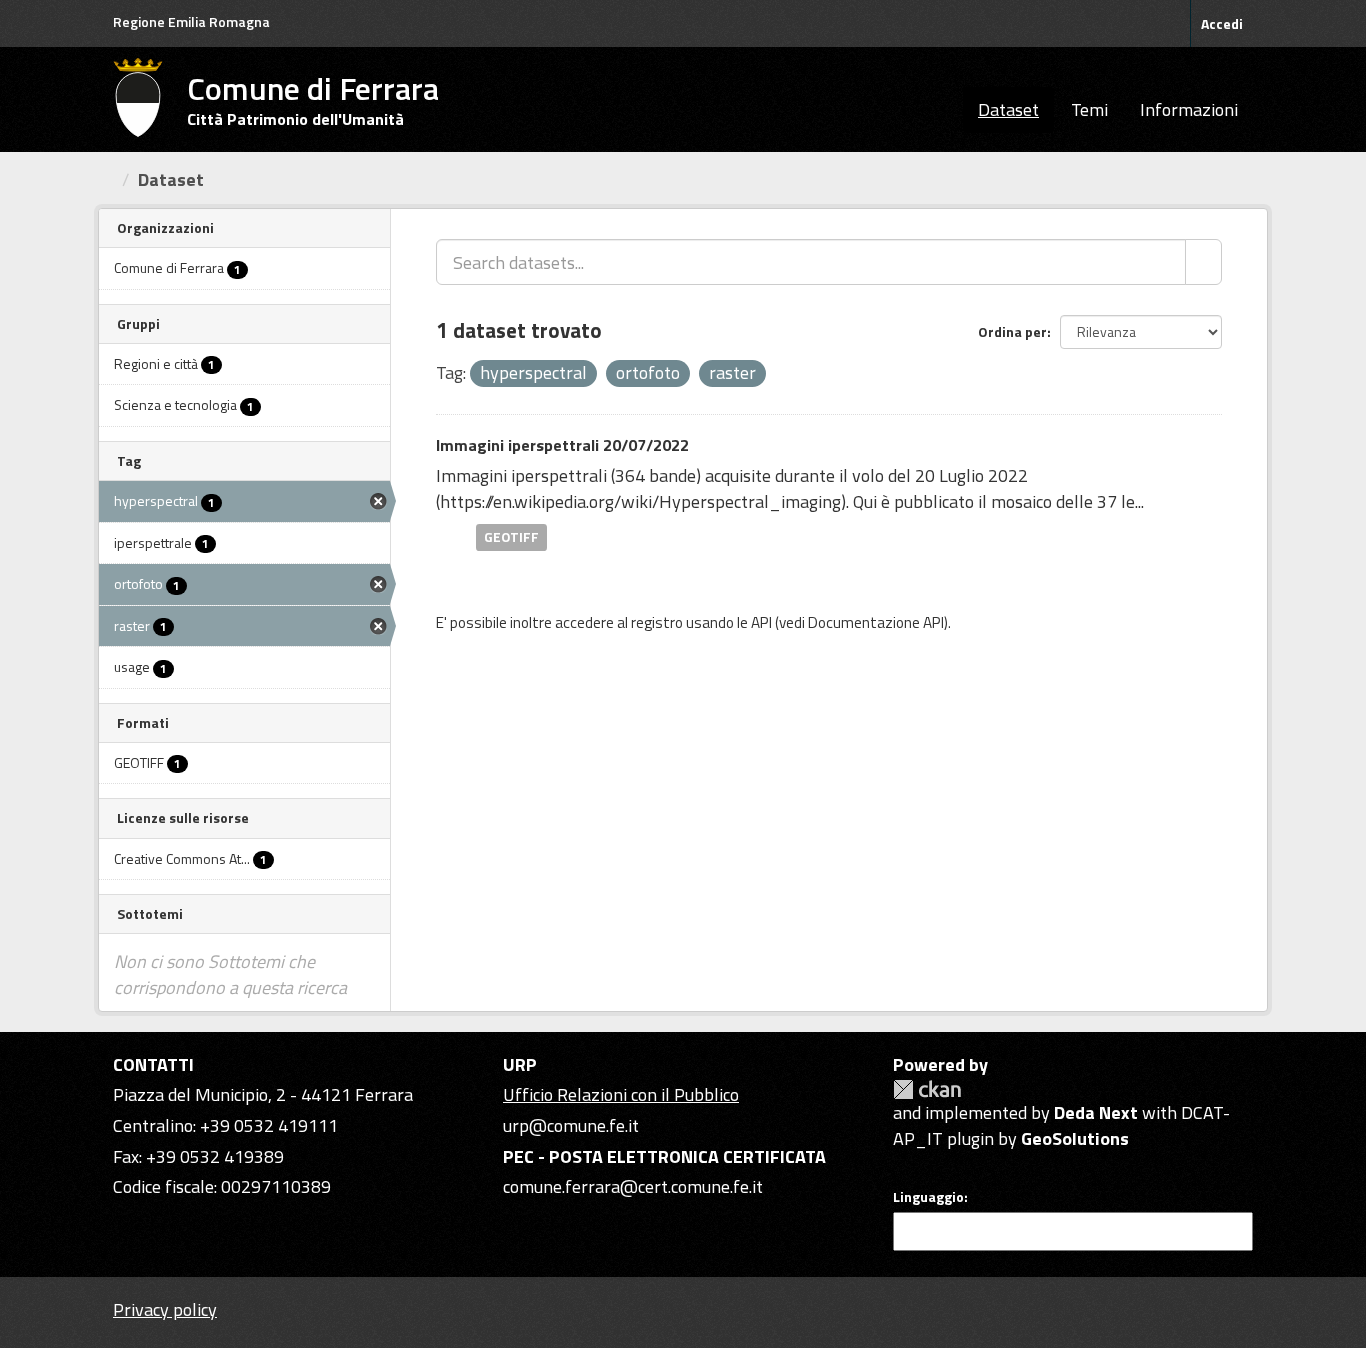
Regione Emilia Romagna (191, 21)
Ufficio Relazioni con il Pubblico (621, 1094)
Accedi (1222, 23)
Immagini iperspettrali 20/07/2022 (562, 445)
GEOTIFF (511, 537)
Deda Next (1096, 1112)
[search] (1203, 262)
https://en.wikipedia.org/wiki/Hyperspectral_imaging (640, 501)
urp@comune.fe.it (571, 1125)
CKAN (927, 1089)
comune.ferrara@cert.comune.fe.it (633, 1186)
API (761, 622)
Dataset (1008, 109)
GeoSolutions (1075, 1138)
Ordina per (1012, 331)
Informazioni (1189, 109)
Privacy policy (165, 1309)
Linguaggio (928, 1197)
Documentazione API (876, 622)
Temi (1089, 109)
